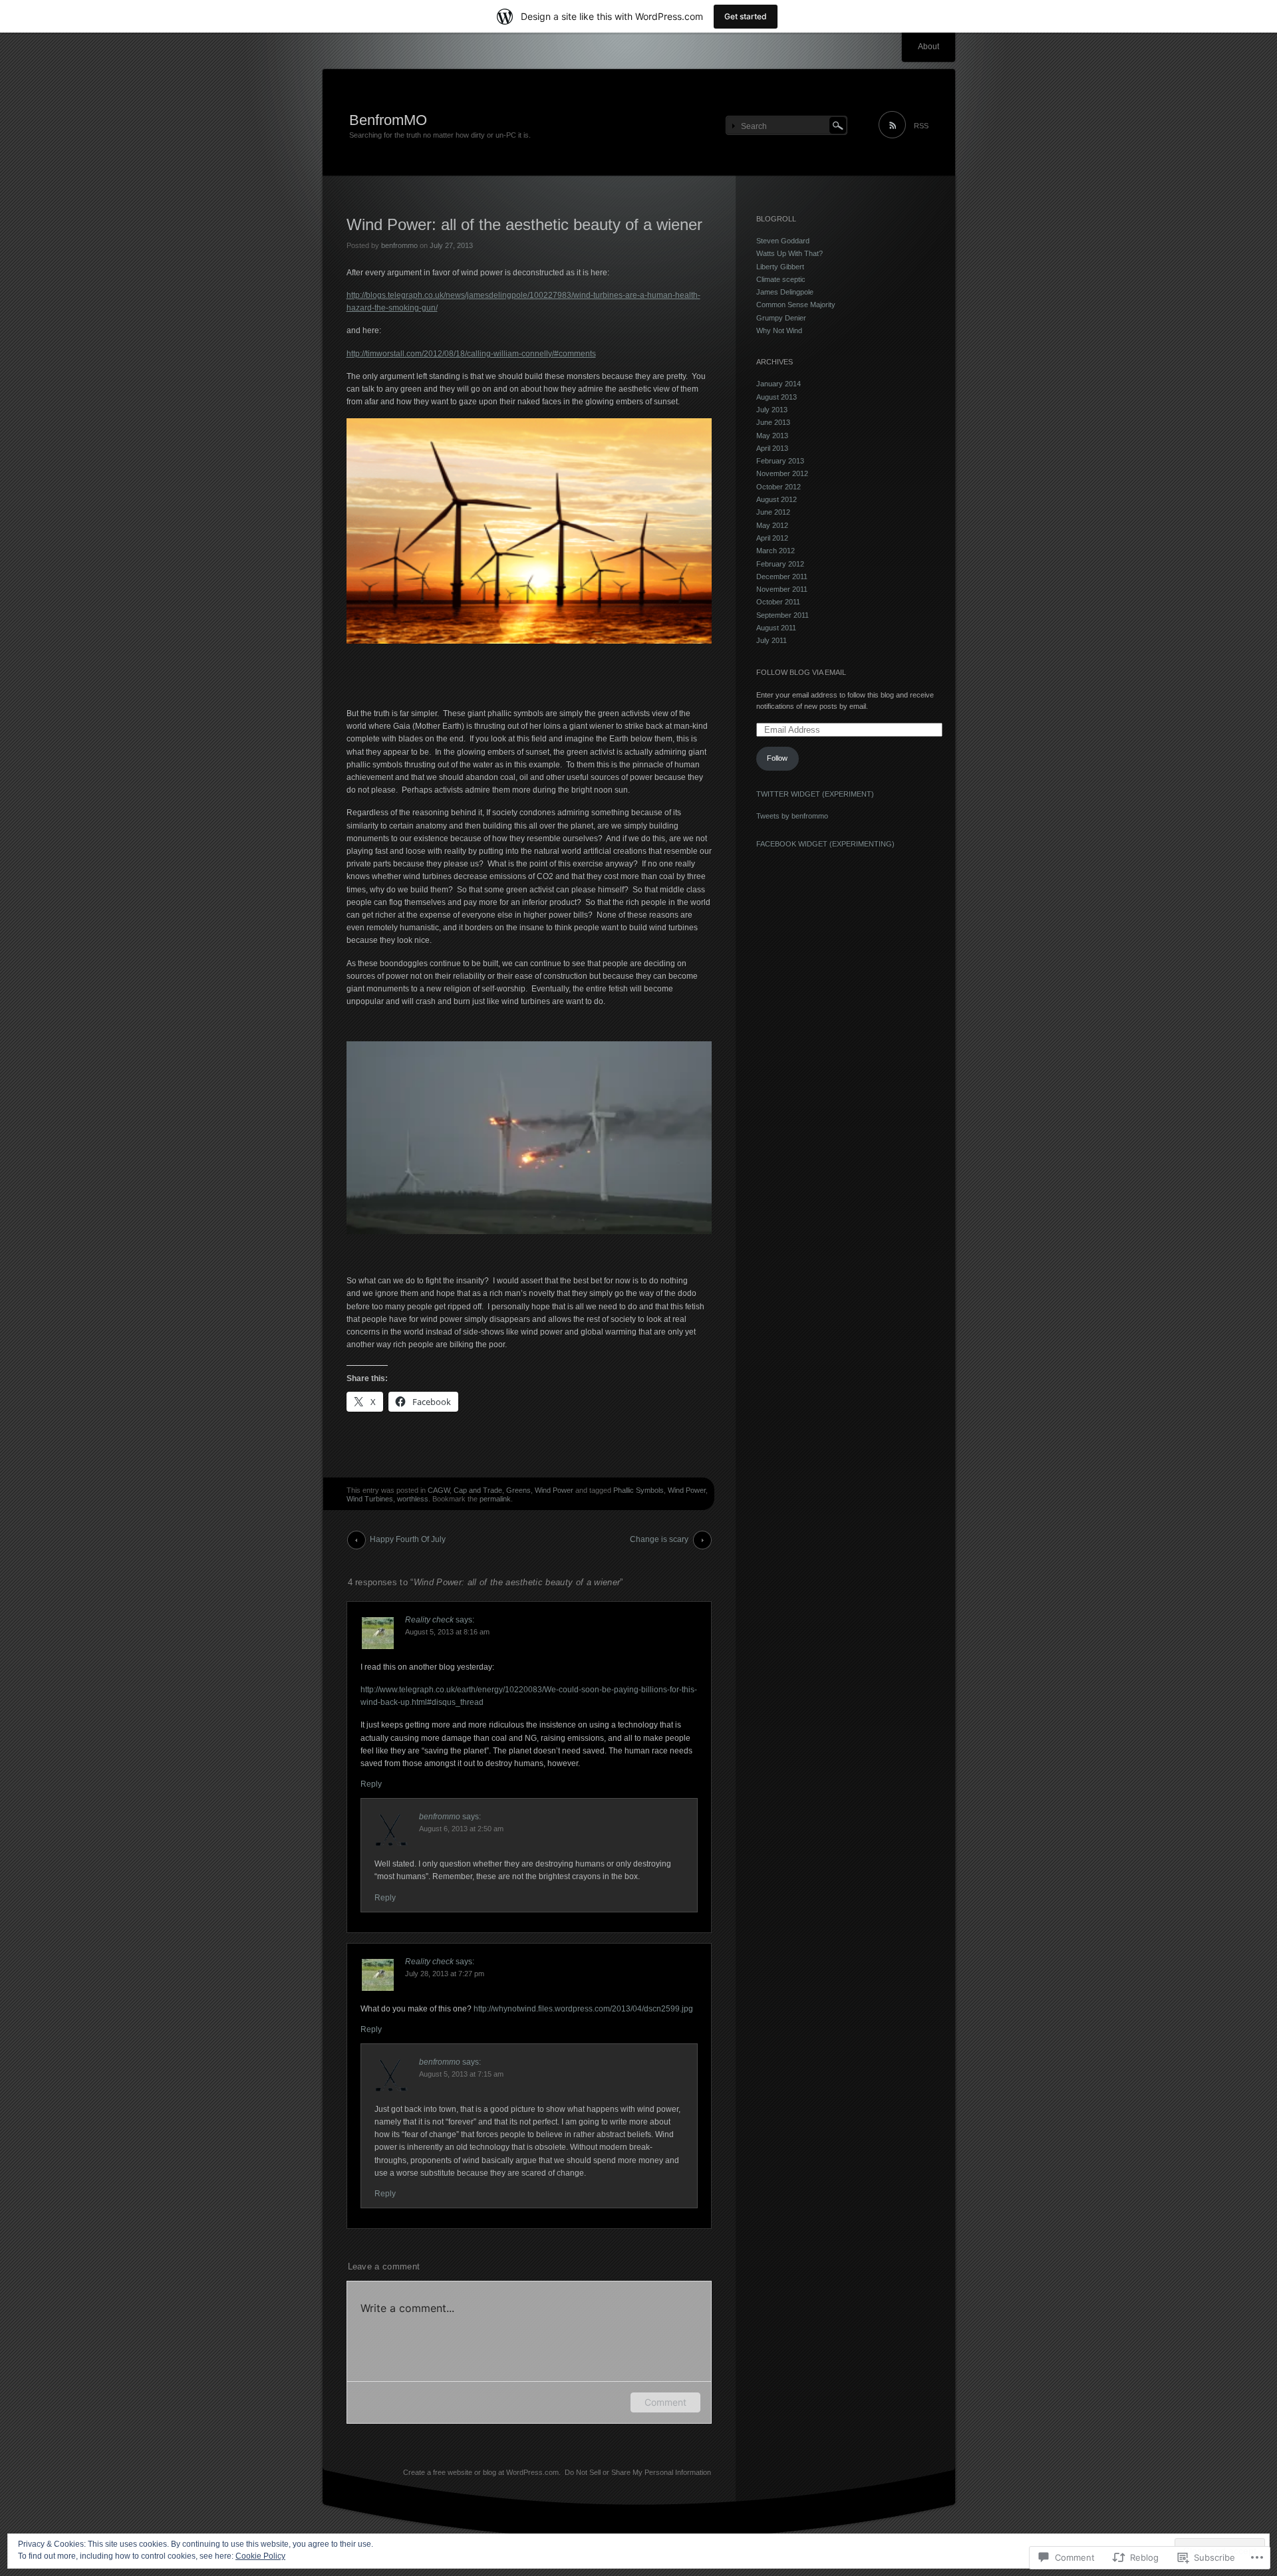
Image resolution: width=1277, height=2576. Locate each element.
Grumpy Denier (781, 318)
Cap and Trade (478, 1490)
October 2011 (778, 602)
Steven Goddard (783, 241)
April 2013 (772, 448)
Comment (665, 2402)
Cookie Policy (260, 2556)
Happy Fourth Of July (408, 1539)
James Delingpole (785, 292)
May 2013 (772, 436)
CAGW (439, 1490)
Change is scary (659, 1539)
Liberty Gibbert (780, 267)
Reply (371, 1784)
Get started (746, 16)
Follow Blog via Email (801, 672)
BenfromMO (388, 120)
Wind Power (554, 1490)
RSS (921, 126)
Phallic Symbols (638, 1490)
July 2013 (772, 410)
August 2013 (777, 397)
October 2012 (779, 487)
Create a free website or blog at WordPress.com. (482, 2472)
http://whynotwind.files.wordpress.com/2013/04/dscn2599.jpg (583, 2009)
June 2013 (773, 422)
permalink (495, 1499)
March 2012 (776, 551)
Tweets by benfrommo (792, 816)
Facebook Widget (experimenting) (825, 844)
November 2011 (782, 589)
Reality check (429, 1620)
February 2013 (780, 461)
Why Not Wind (779, 330)
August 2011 (776, 628)
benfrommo (399, 245)
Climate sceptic (781, 279)
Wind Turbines (370, 1499)
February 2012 (780, 564)
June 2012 (773, 512)
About (928, 47)
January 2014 (779, 384)
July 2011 (772, 640)
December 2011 (782, 577)
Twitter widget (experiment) (815, 794)
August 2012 (777, 499)
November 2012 (782, 473)
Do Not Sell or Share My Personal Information (638, 2472)
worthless (413, 1499)
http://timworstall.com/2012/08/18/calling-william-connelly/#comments (471, 354)
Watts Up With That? (789, 253)
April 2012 (772, 538)
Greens (518, 1490)
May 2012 (772, 525)
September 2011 (782, 615)
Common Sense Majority (796, 305)
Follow (777, 758)
